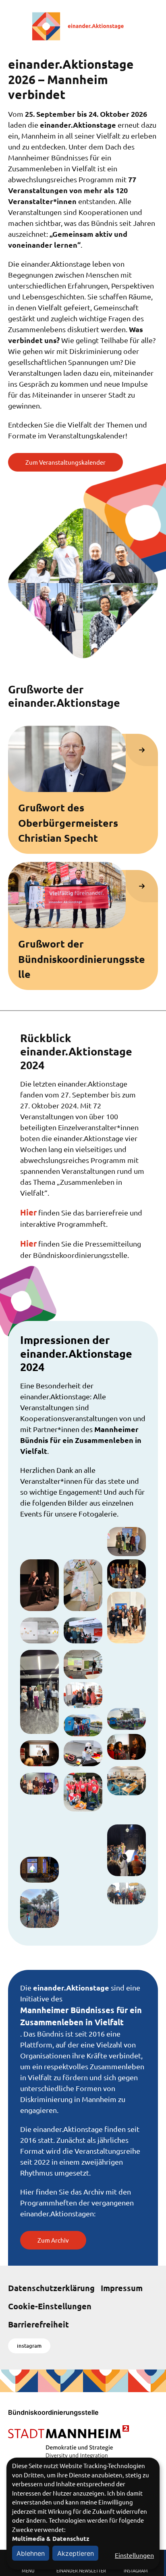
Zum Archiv (53, 2240)
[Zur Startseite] (83, 26)
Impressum (122, 2288)
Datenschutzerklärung (51, 2288)
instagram (29, 2346)
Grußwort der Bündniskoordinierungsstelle (82, 959)
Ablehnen (31, 2553)
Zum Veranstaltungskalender (65, 462)
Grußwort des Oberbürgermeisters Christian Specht (68, 823)
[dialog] (83, 2514)
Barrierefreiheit (38, 2324)
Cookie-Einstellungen (50, 2306)
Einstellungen (134, 2555)
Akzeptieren (76, 2553)
